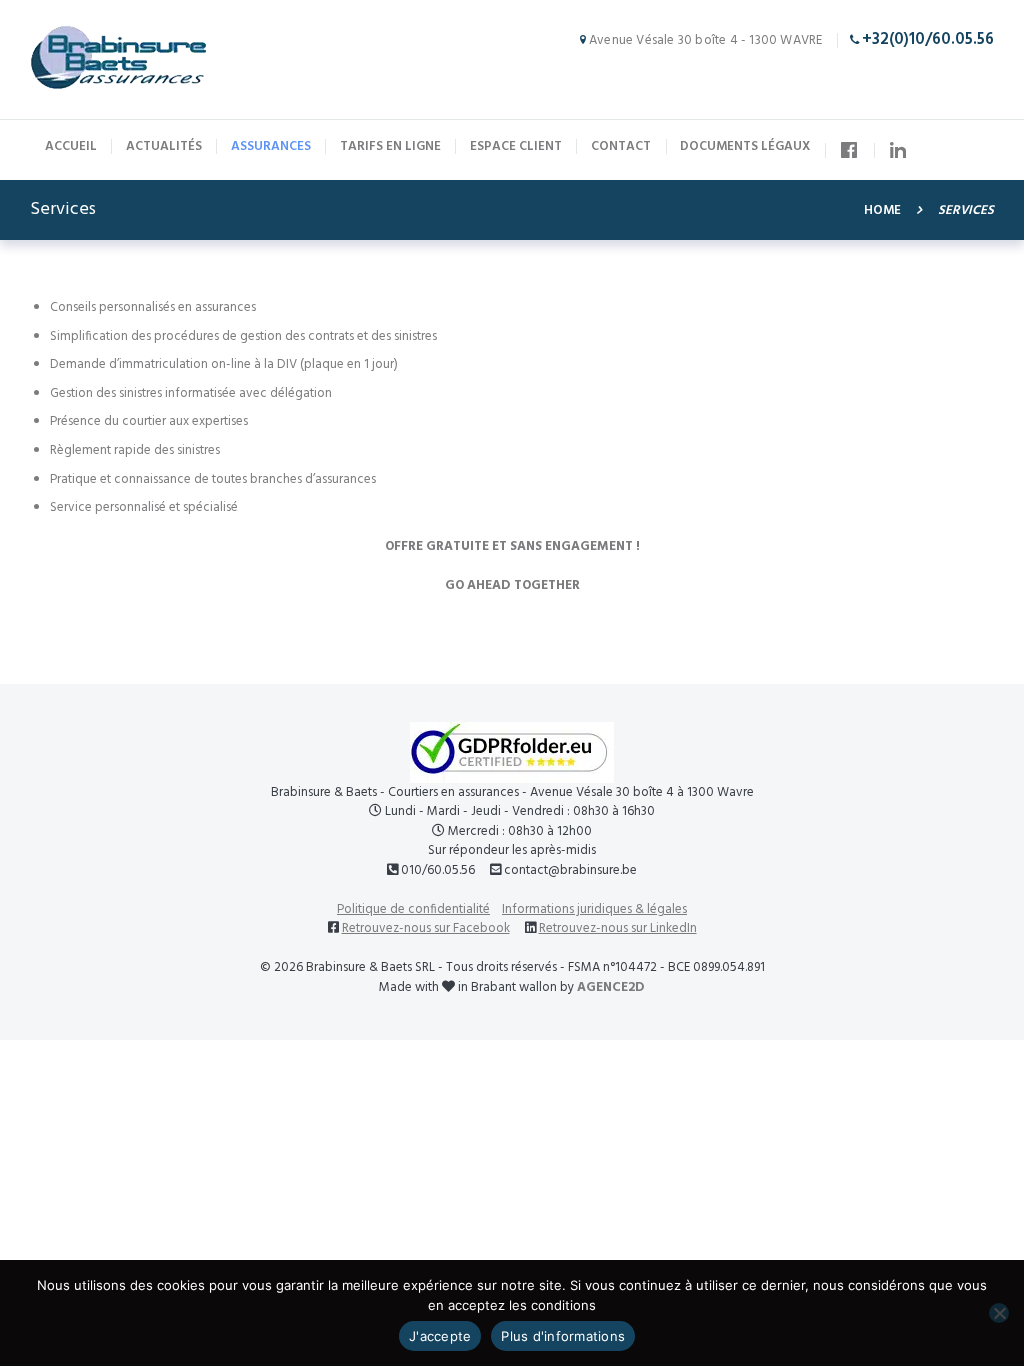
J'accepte (440, 1336)
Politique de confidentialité (413, 909)
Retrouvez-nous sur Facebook (426, 928)
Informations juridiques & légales (594, 909)
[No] (999, 1313)
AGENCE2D (611, 987)
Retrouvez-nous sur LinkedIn (618, 928)
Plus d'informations (563, 1336)
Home (882, 211)
